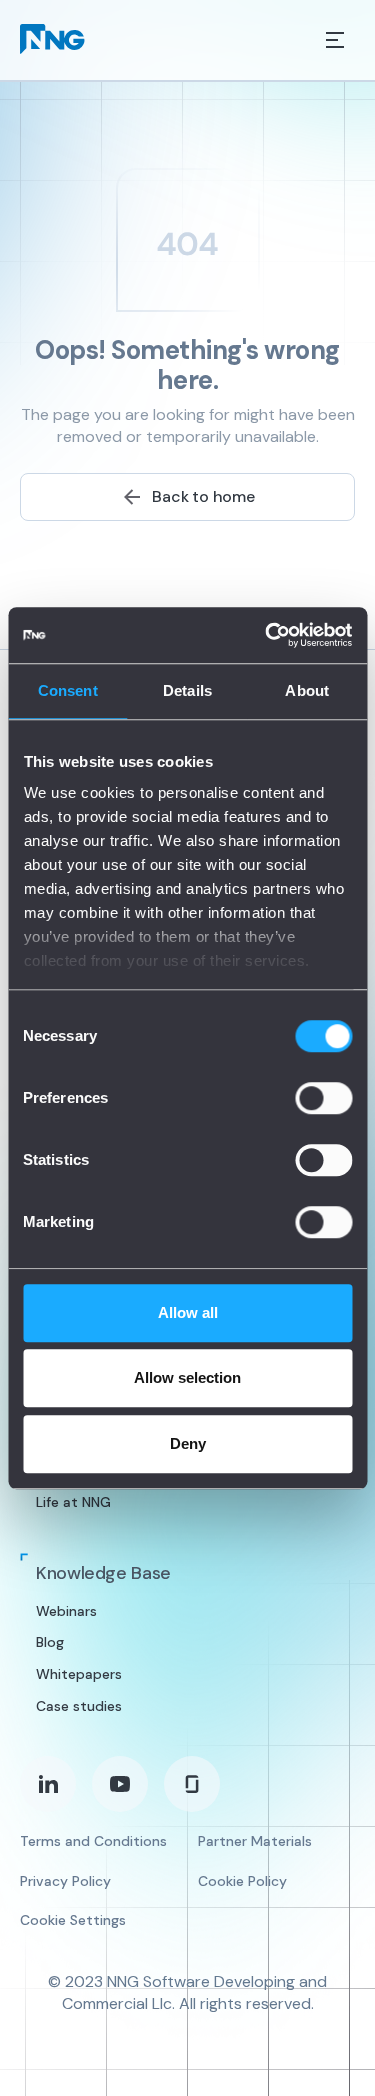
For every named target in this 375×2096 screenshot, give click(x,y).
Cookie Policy (242, 1881)
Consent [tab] (68, 690)
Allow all (188, 1312)
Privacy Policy (65, 1881)
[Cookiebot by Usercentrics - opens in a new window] (267, 635)
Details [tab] (187, 690)
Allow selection (187, 1377)
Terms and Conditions (93, 1841)
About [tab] (307, 690)
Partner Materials (255, 1841)
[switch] (323, 1098)
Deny (188, 1443)
